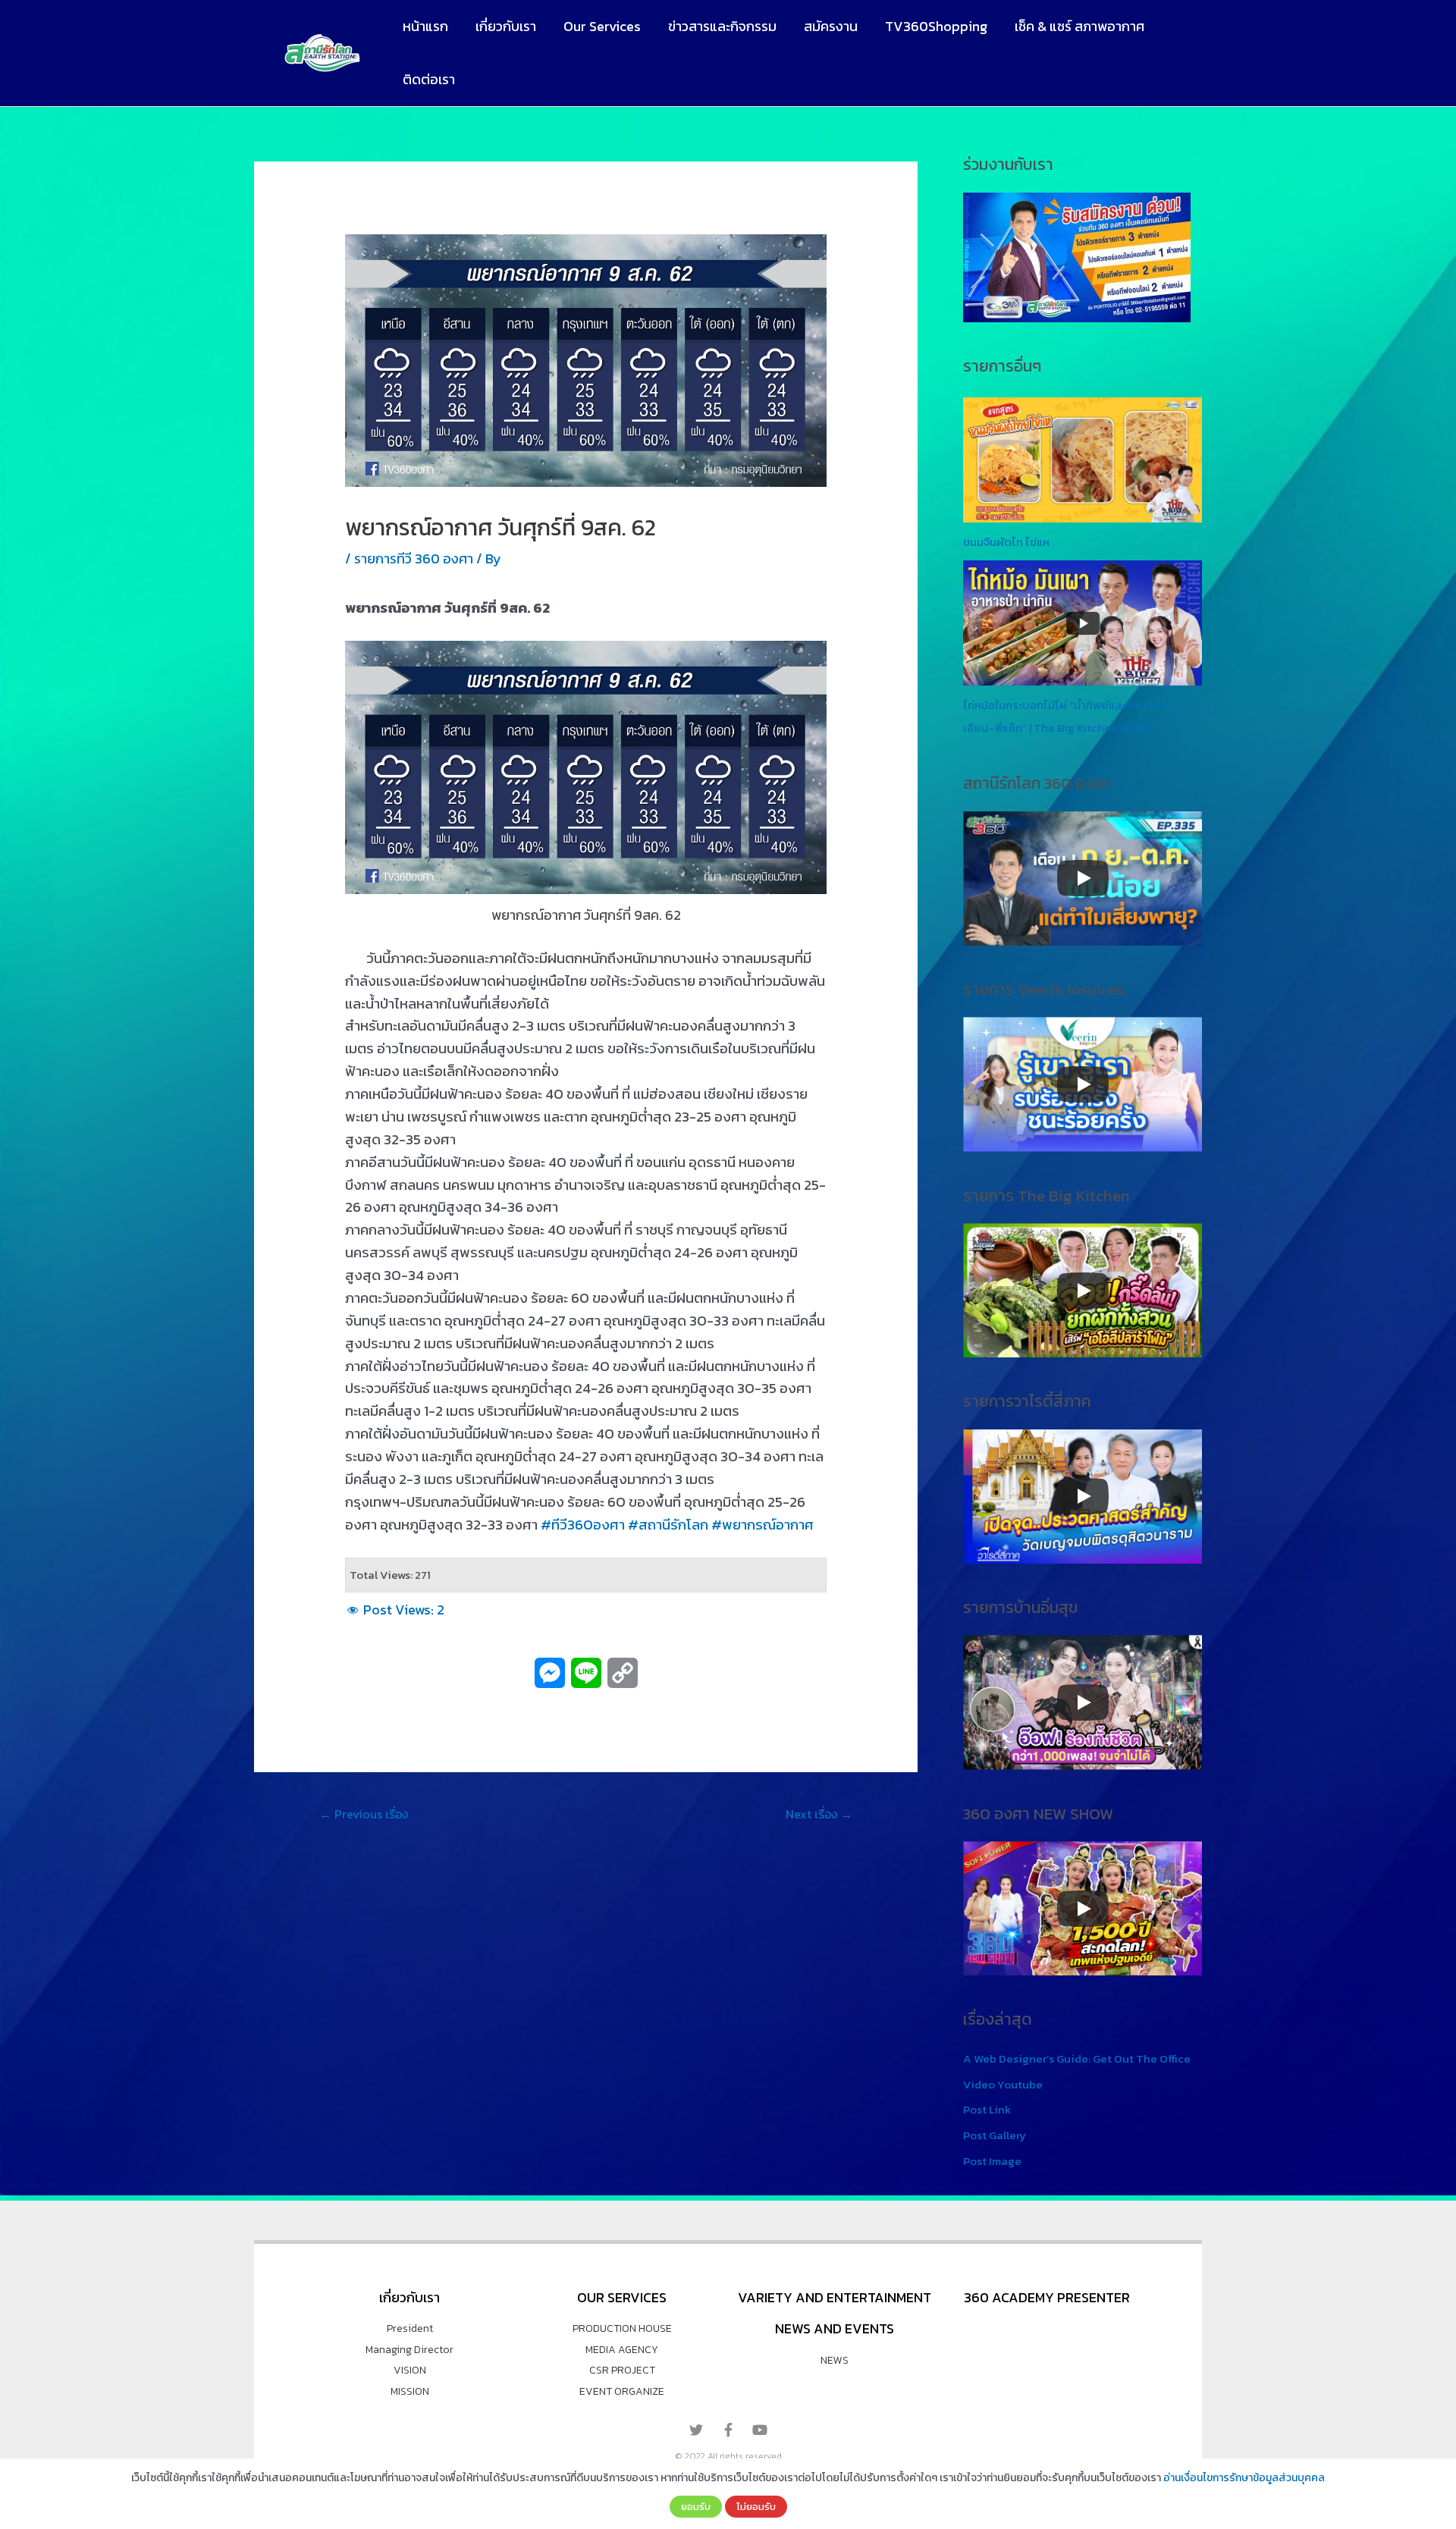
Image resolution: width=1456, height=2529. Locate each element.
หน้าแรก (425, 26)
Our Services (602, 26)
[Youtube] (760, 2430)
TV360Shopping (936, 26)
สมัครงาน (831, 26)
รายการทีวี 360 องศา (414, 559)
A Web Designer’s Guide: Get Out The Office (1077, 2058)
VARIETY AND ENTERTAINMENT (835, 2297)
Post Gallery (995, 2135)
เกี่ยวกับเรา (506, 26)
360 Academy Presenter (1047, 2297)
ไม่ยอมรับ (756, 2506)
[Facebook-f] (728, 2430)
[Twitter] (696, 2430)
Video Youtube (1003, 2084)
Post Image (992, 2161)
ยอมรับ (696, 2506)
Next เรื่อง (819, 1814)
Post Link (987, 2109)
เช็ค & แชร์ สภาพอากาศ (1079, 26)
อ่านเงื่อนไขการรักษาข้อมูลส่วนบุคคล (1244, 2478)
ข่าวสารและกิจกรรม (722, 26)
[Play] (1083, 878)
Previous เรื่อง (364, 1814)
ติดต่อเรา (429, 79)
